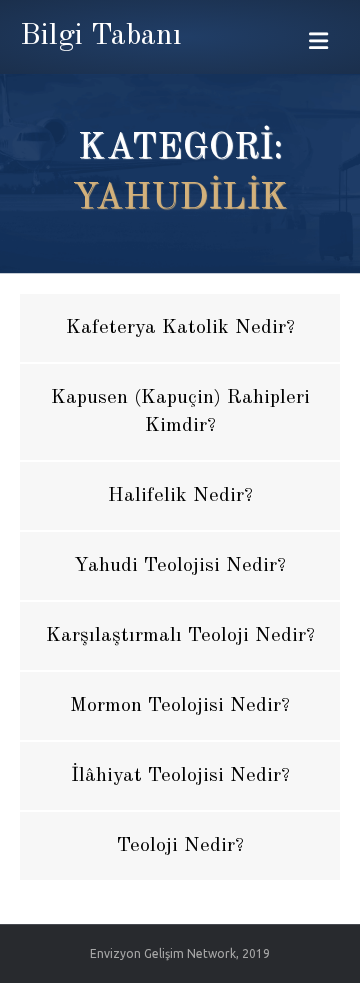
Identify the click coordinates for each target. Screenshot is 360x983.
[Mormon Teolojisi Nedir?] (180, 706)
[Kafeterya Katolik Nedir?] (180, 328)
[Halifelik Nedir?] (180, 496)
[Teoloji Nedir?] (180, 846)
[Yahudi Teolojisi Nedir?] (180, 566)
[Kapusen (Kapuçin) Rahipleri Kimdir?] (180, 412)
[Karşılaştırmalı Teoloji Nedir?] (180, 636)
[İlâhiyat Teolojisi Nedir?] (180, 776)
